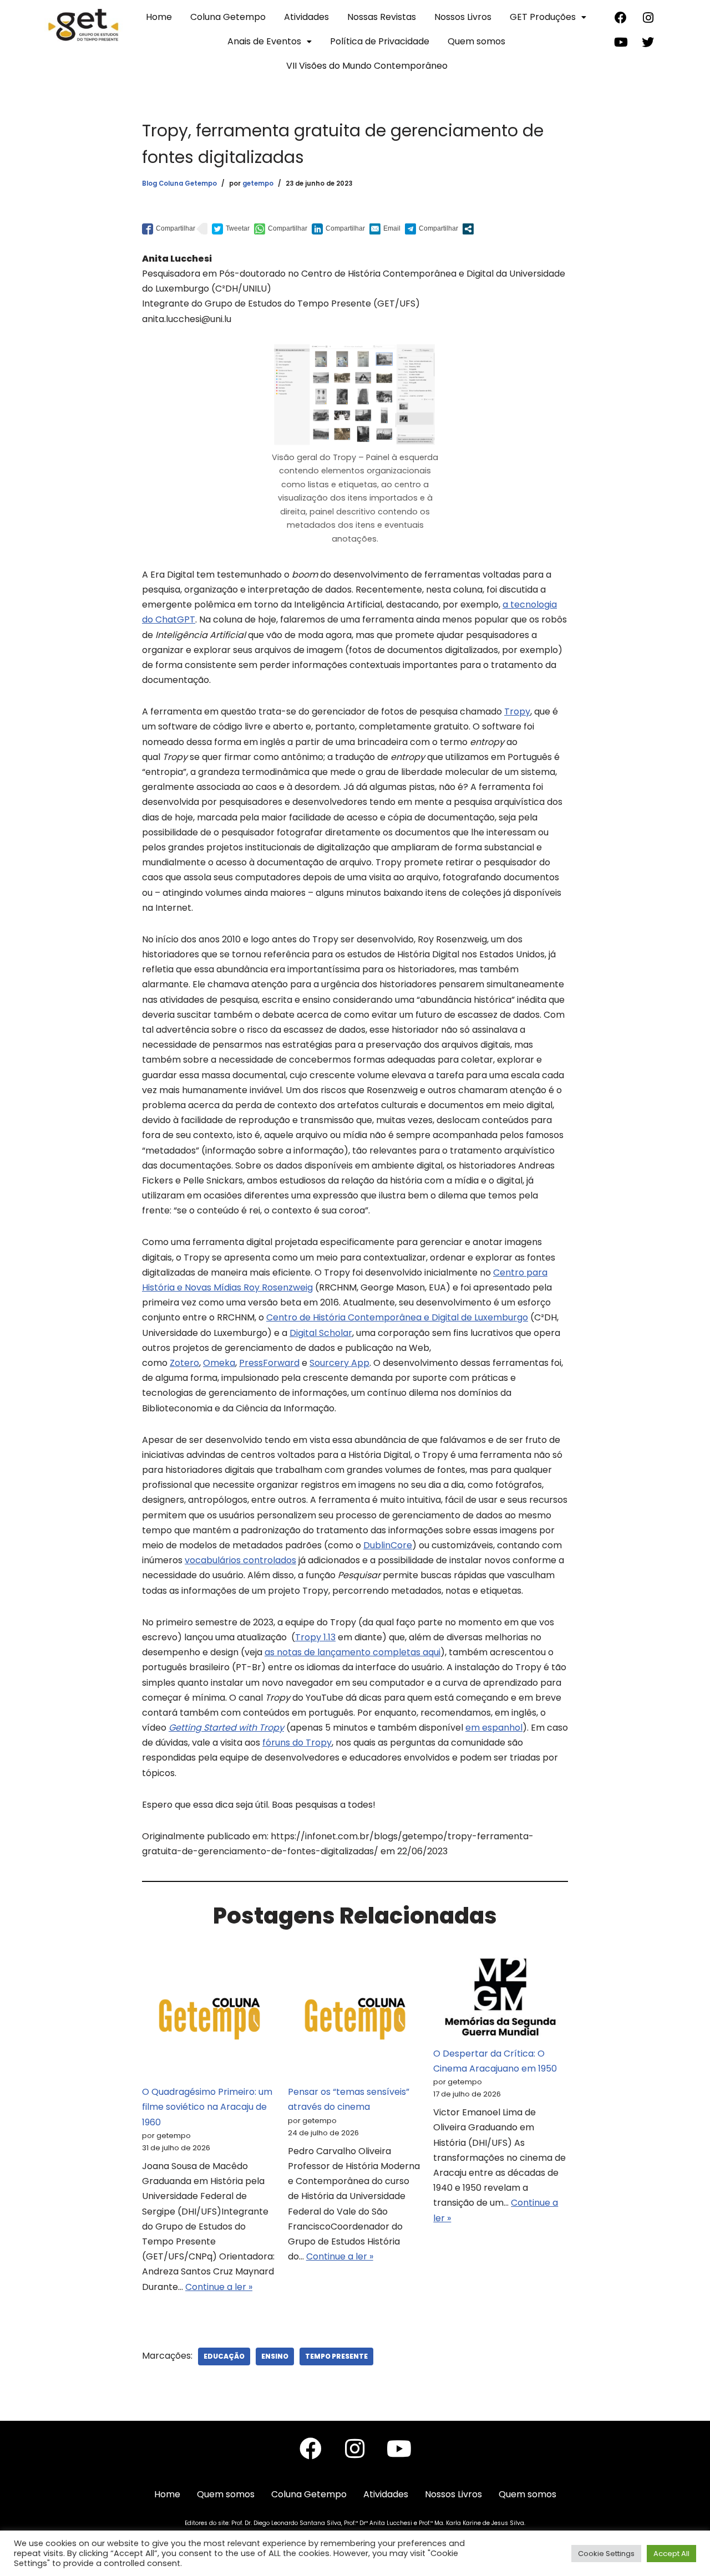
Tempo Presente (336, 2356)
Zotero (184, 1363)
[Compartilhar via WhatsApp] (281, 228)
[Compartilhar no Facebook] (169, 228)
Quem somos (476, 41)
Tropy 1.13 (315, 1637)
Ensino (275, 2356)
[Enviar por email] (385, 228)
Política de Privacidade (380, 41)
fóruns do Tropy (297, 1743)
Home (159, 17)
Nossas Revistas (382, 17)
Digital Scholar (321, 1333)
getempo (258, 183)
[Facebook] (621, 18)
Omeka (219, 1363)
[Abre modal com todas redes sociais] (468, 229)
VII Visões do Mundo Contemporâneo (367, 66)
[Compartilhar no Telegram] (432, 228)
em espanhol (494, 1728)
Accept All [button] (671, 2554)
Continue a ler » (219, 2287)
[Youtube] (621, 42)
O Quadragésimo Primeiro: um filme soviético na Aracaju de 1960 (207, 2107)
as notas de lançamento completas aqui (353, 1652)
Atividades (306, 17)
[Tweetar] (231, 228)
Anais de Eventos (264, 41)
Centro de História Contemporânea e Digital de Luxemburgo (397, 1317)
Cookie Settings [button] (606, 2554)
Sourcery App (339, 1363)
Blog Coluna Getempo (179, 183)
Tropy (517, 711)
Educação (224, 2356)
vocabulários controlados (240, 1560)
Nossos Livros (463, 17)
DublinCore (388, 1545)
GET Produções (543, 17)
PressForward (269, 1363)
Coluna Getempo (228, 17)
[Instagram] (648, 18)
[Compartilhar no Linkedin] (338, 228)
